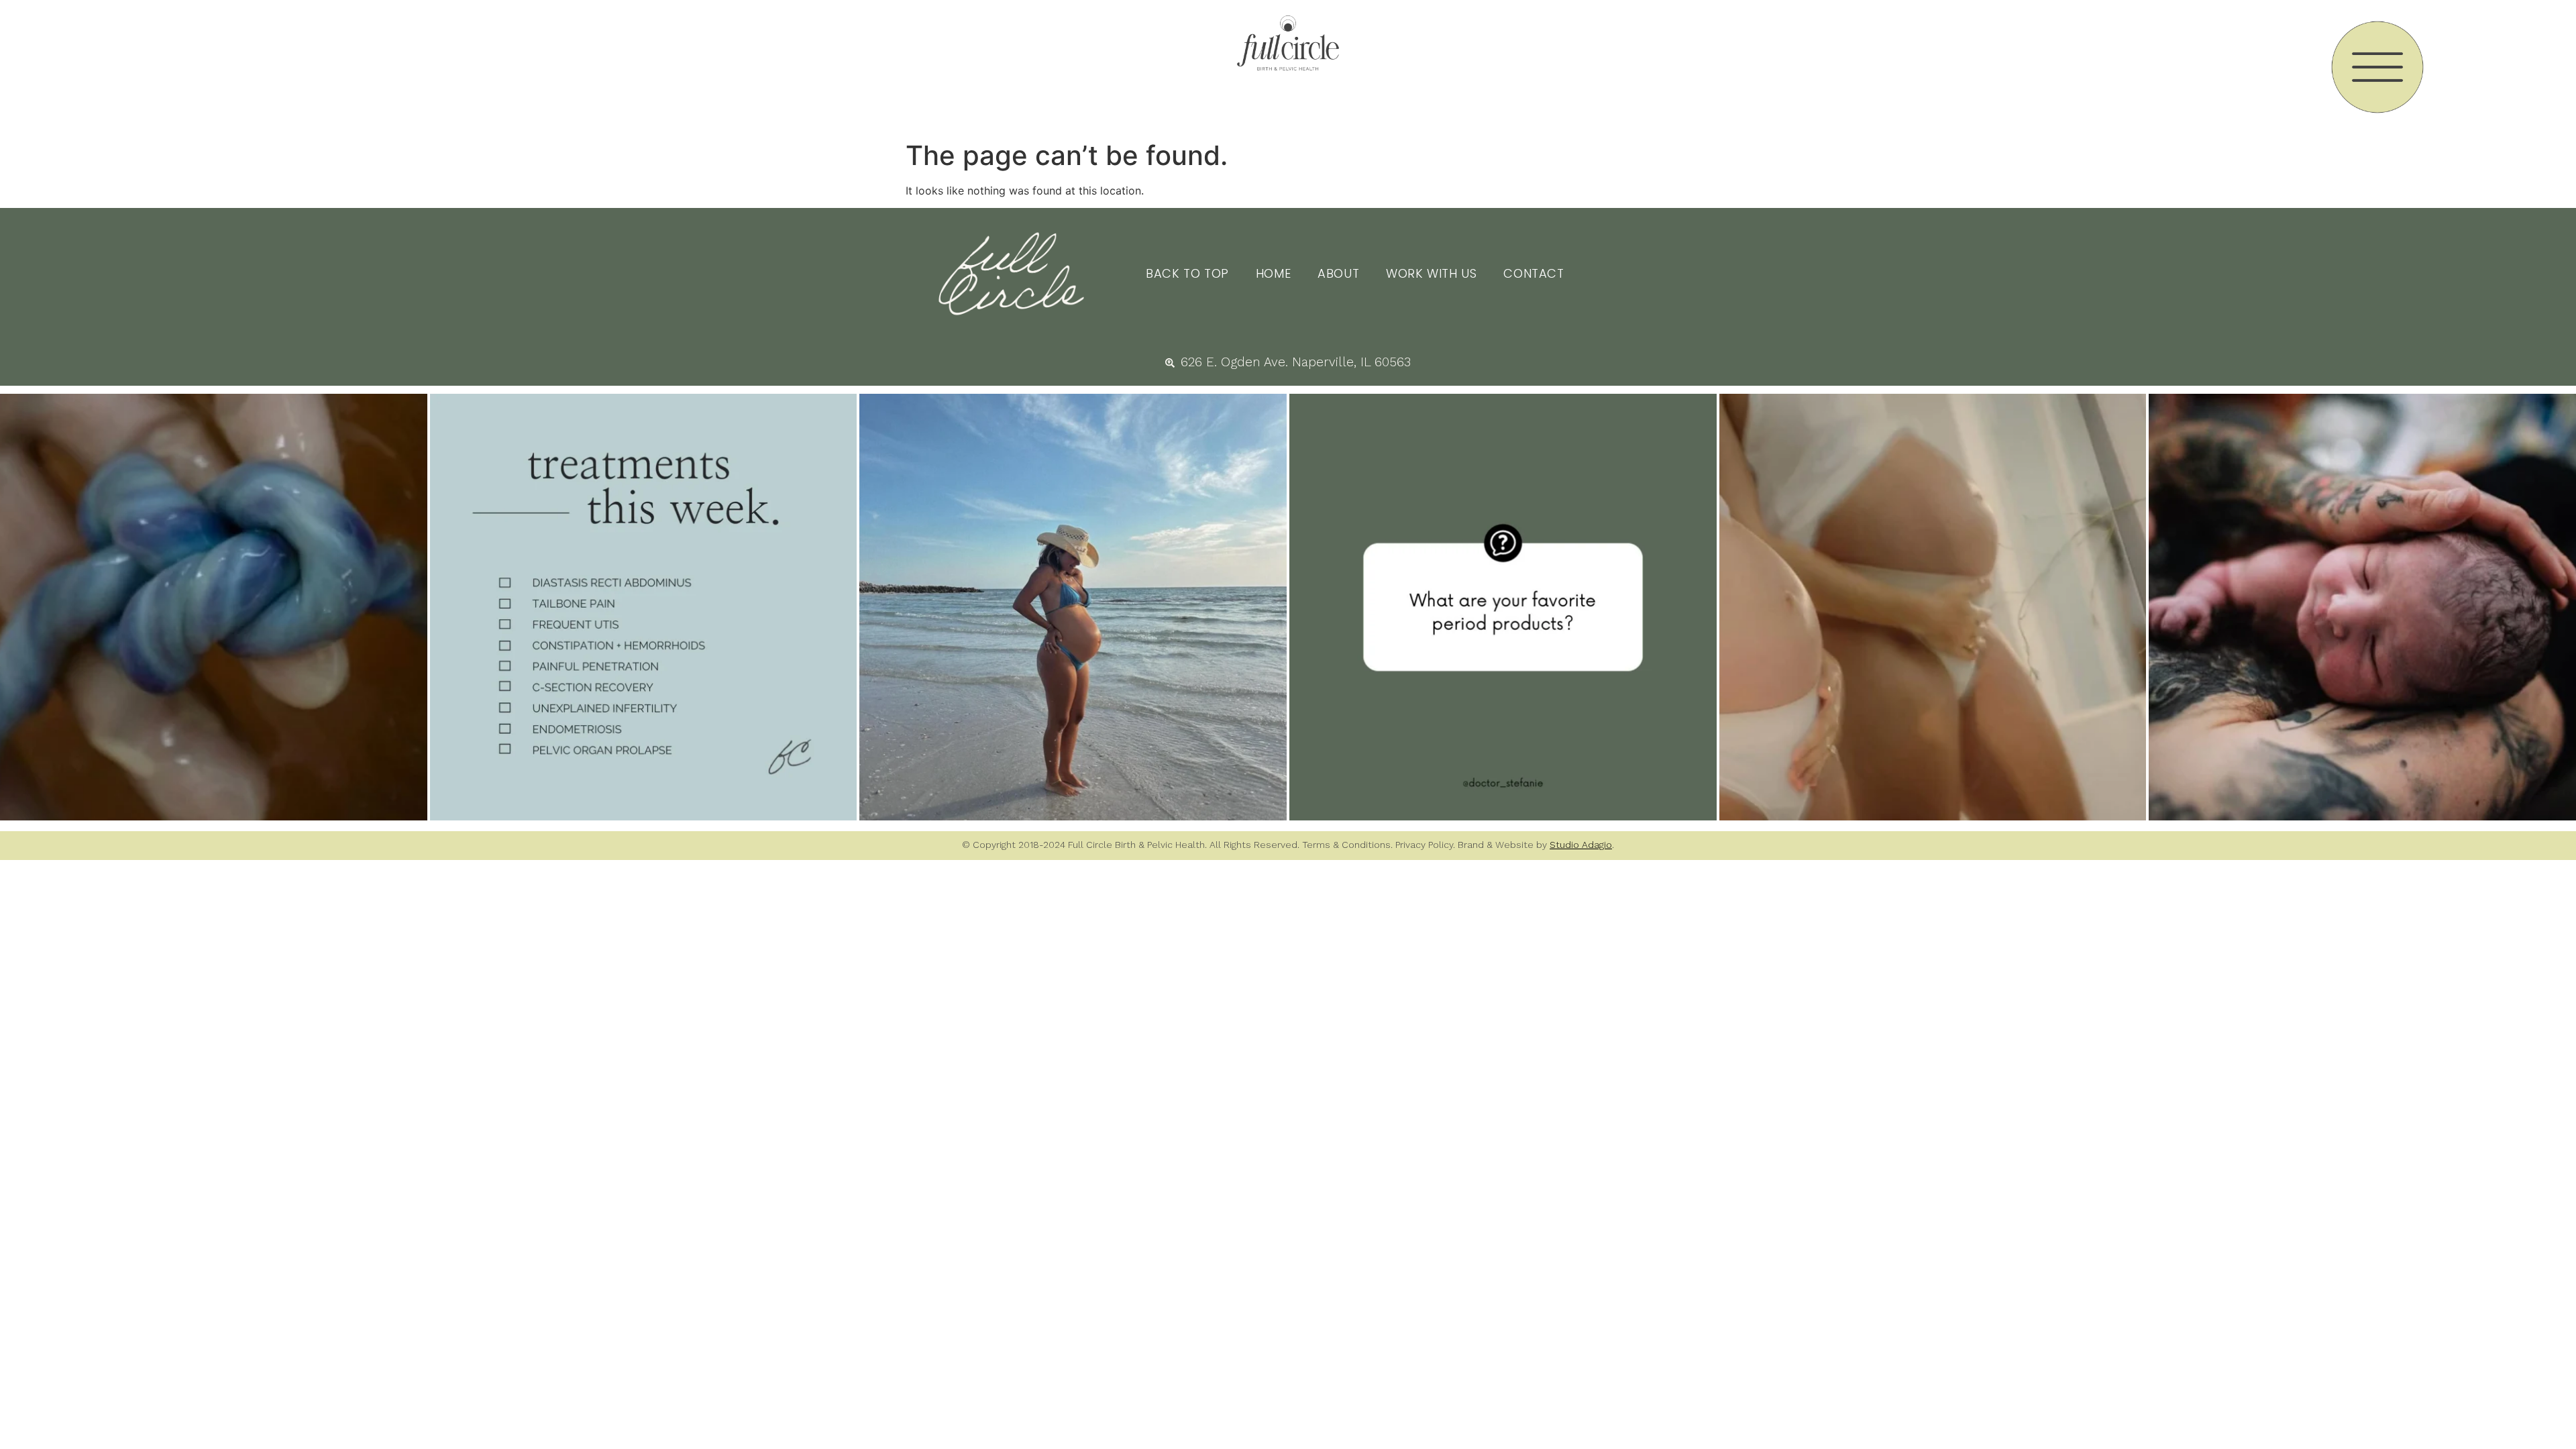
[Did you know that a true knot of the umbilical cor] (214, 607)
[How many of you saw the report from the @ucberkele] (1503, 607)
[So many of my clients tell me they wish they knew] (644, 607)
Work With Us (1431, 273)
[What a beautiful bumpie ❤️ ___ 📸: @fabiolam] (1073, 607)
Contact (1534, 273)
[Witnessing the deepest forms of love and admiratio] (2362, 607)
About (1338, 273)
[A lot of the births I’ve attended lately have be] (1933, 607)
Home (1273, 273)
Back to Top (1187, 273)
